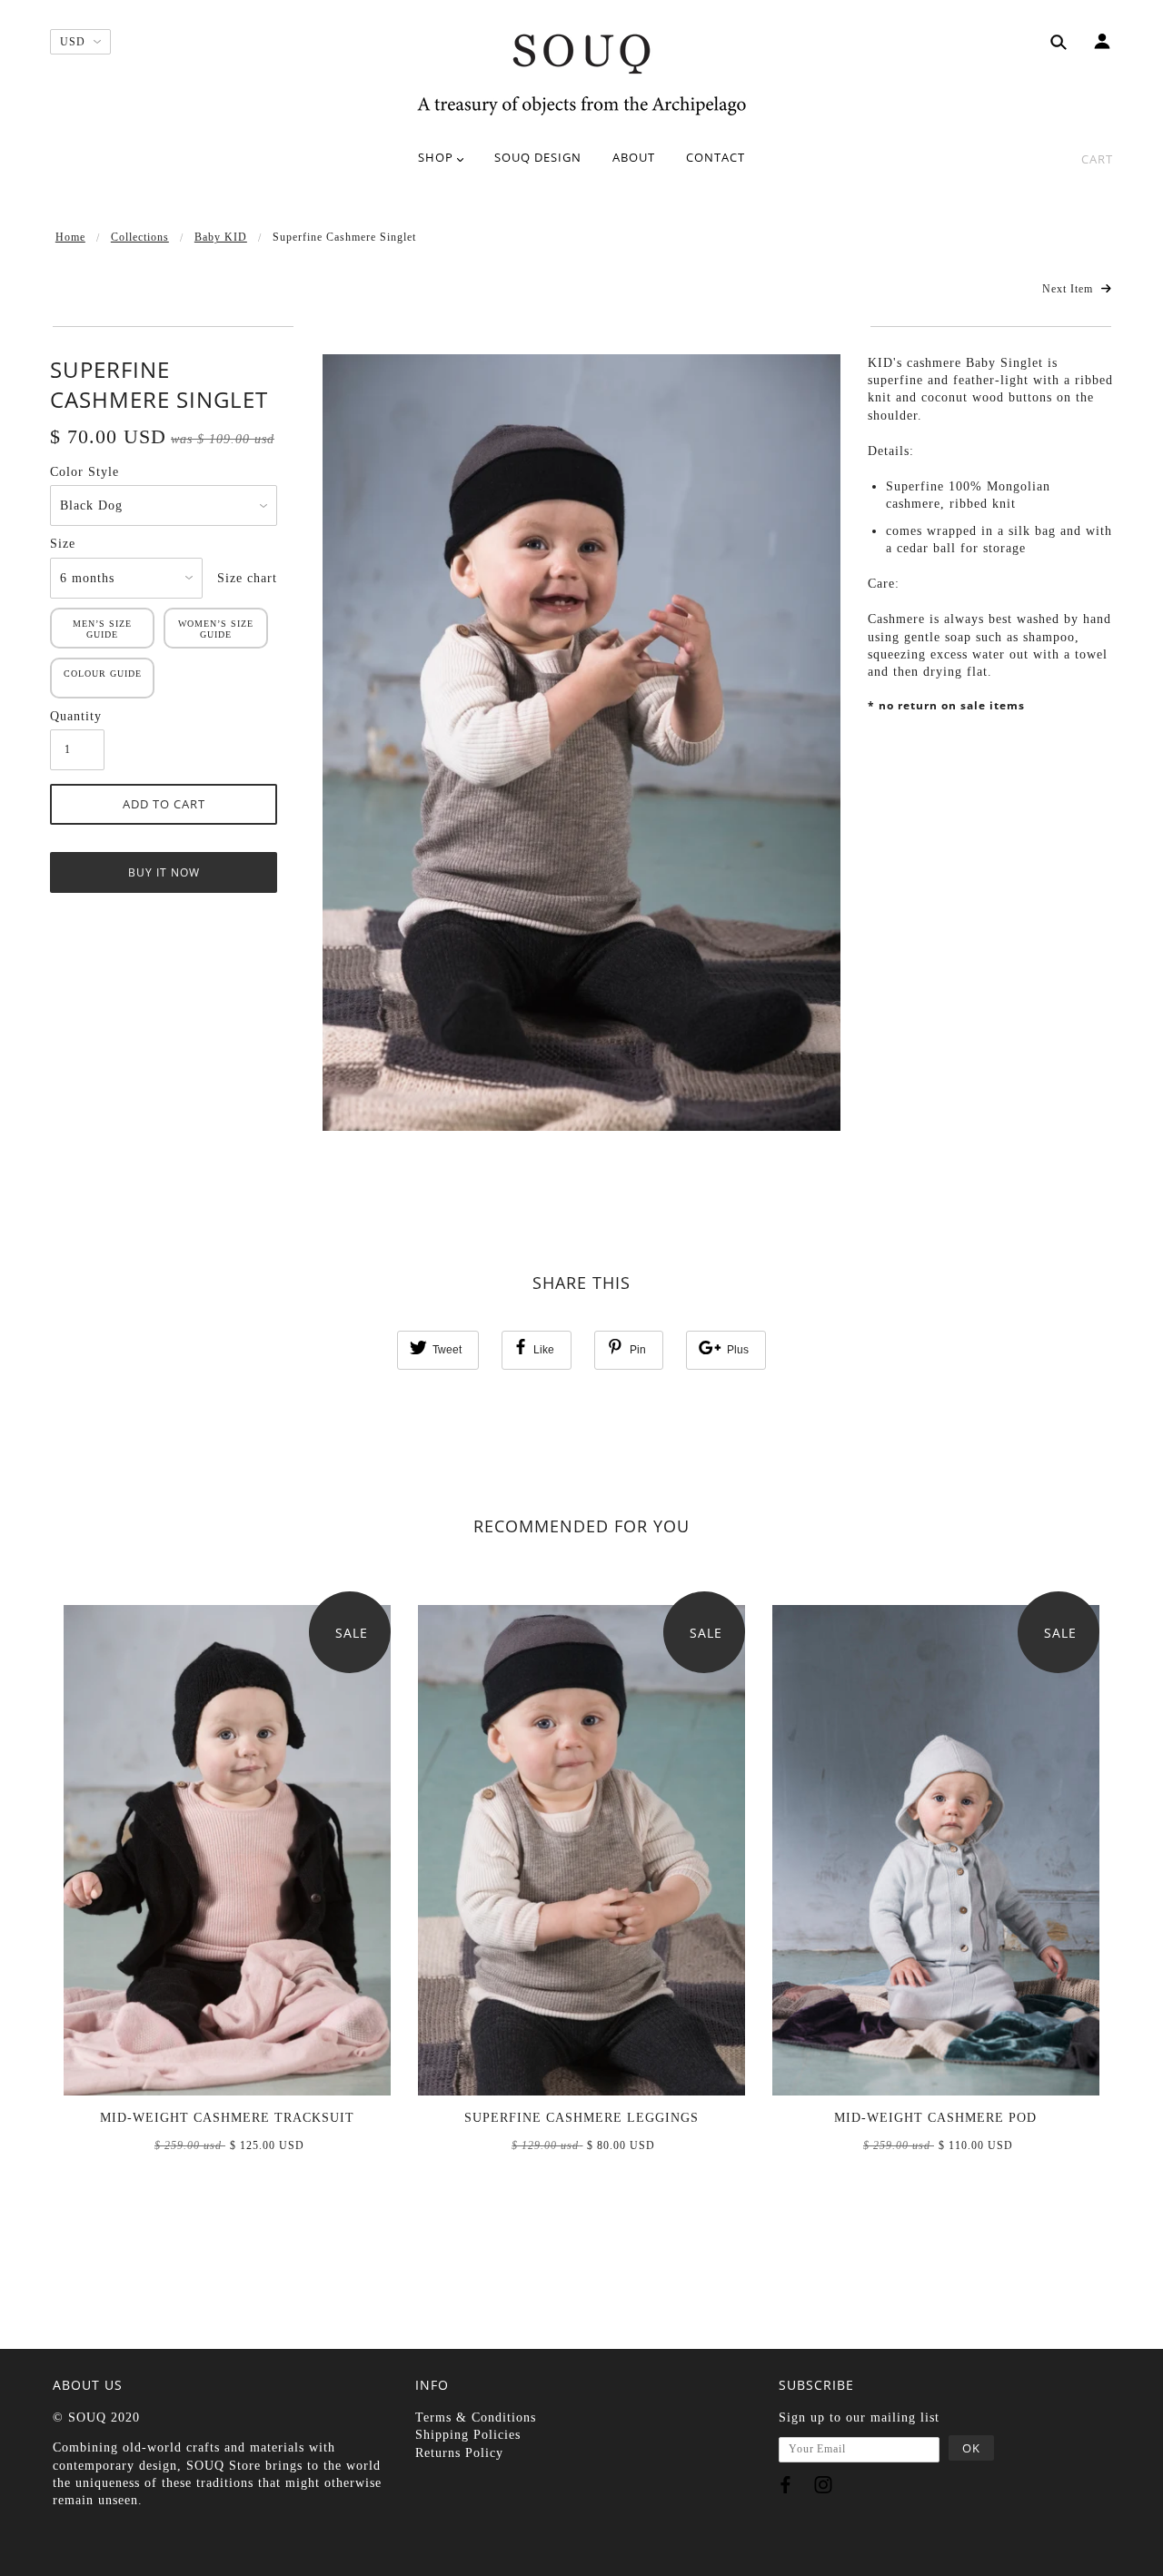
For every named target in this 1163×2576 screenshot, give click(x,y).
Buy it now (164, 872)
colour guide (103, 674)
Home (70, 237)
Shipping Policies (468, 2435)
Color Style (84, 472)
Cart (1097, 159)
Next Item (1069, 289)
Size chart (247, 578)
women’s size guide (216, 629)
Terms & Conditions (476, 2417)
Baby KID (221, 237)
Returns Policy (459, 2453)
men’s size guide (102, 629)
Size (63, 544)
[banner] (581, 73)
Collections (140, 237)
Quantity (76, 716)
